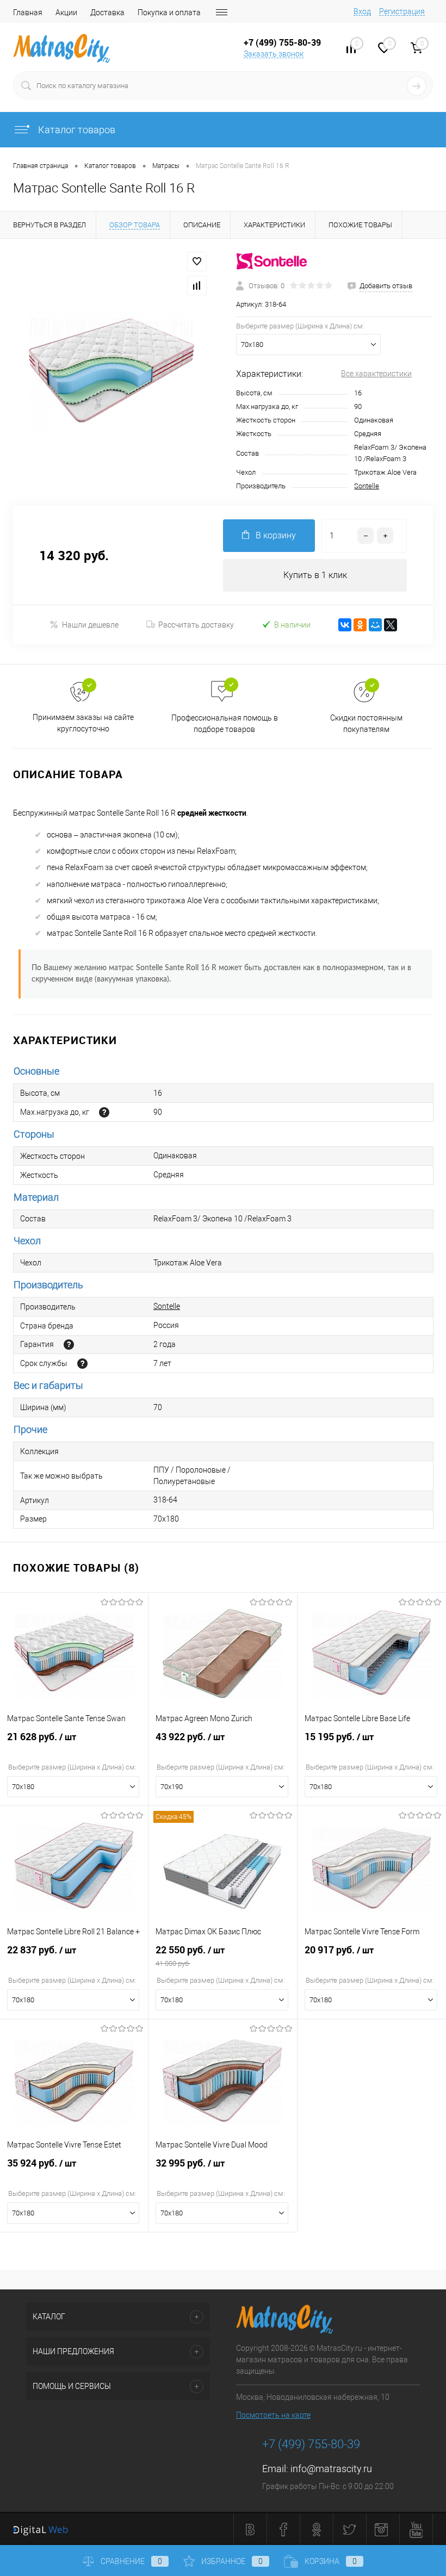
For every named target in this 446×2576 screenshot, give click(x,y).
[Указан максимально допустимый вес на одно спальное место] (104, 1112)
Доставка (107, 13)
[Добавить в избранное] (197, 262)
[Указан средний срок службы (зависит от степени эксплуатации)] (82, 1364)
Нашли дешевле (90, 625)
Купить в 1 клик (315, 575)
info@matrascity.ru (331, 2469)
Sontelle (367, 486)
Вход (362, 11)
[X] (391, 625)
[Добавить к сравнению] (197, 285)
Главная (28, 13)
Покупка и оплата (169, 13)
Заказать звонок (274, 54)
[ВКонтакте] (345, 625)
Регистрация (402, 11)
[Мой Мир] (375, 625)
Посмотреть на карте (273, 2415)
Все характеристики (376, 374)
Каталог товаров (76, 130)
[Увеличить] (112, 372)
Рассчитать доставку (196, 625)
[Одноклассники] (360, 625)
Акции (66, 13)
